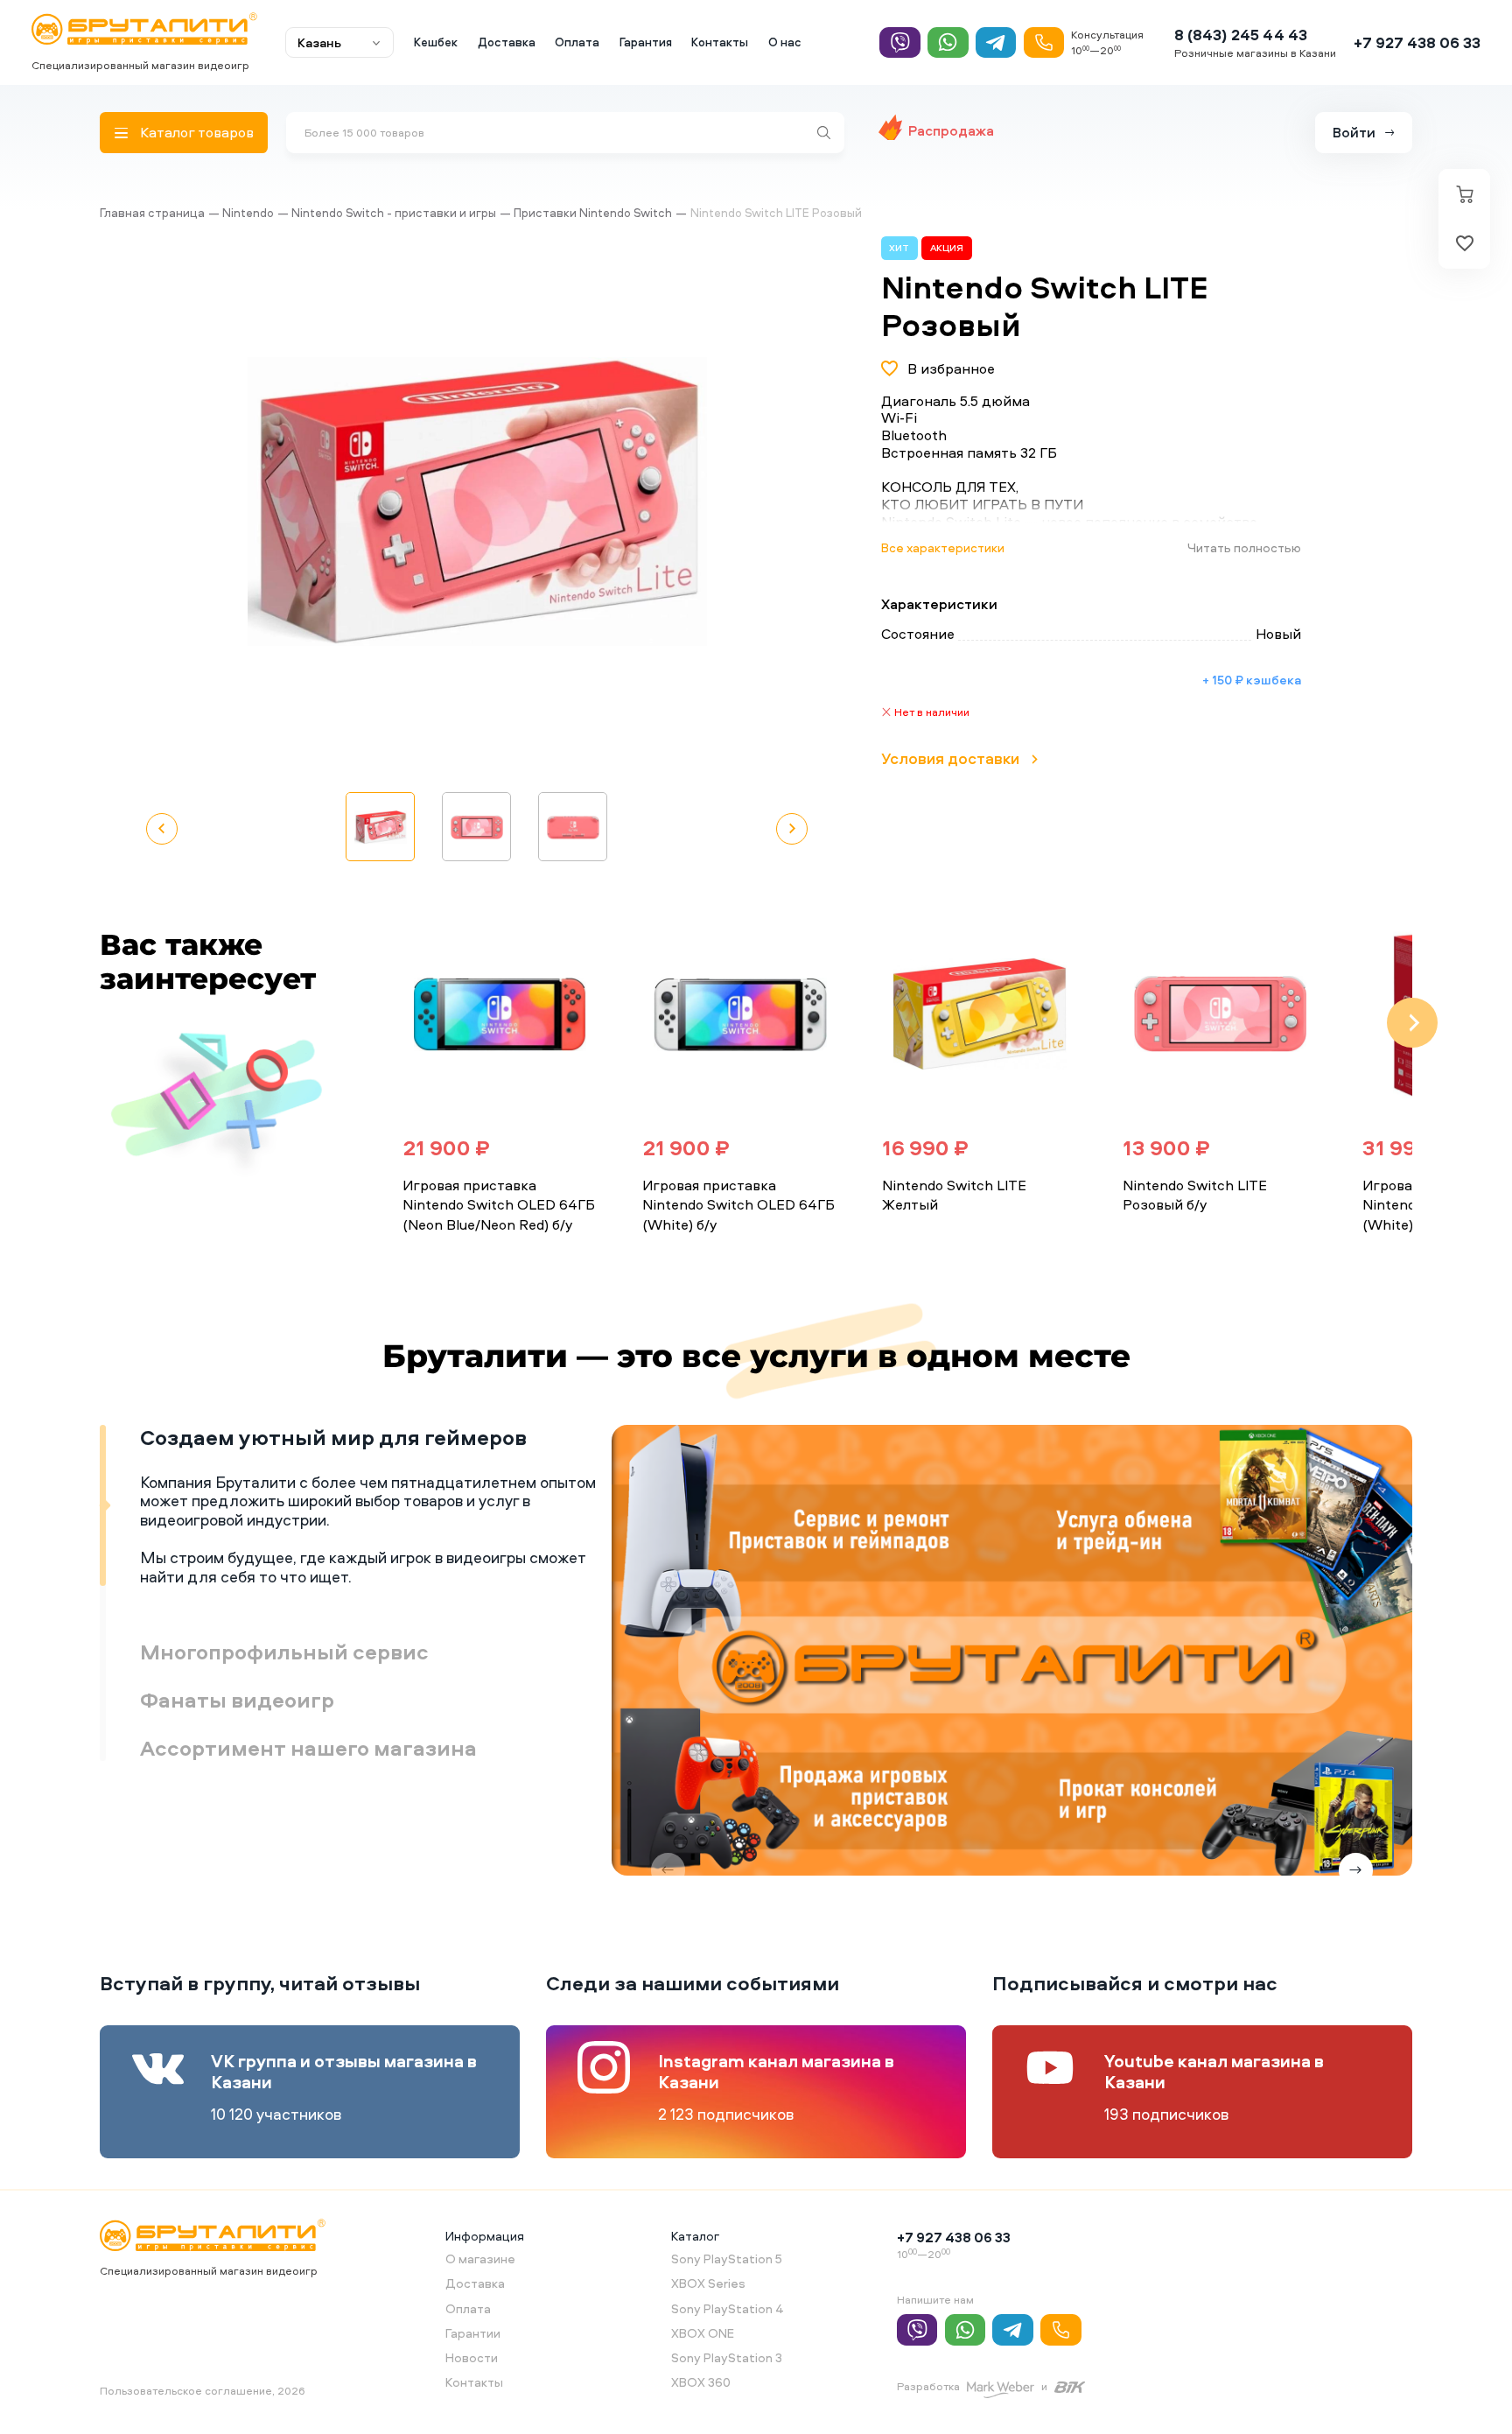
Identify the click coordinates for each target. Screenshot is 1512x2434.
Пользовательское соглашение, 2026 (203, 2391)
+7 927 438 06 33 (1417, 42)
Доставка (507, 42)
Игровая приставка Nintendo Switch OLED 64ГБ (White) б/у (738, 1205)
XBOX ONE (703, 2333)
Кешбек (436, 42)
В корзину (455, 1259)
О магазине (480, 2259)
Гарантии (473, 2333)
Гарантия (646, 42)
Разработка (928, 2386)
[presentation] (362, 1023)
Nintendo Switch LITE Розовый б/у (1195, 1195)
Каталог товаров (197, 132)
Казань (319, 42)
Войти (1354, 132)
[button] (748, 502)
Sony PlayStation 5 (727, 2259)
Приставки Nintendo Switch (593, 213)
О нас (785, 42)
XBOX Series (708, 2283)
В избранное (951, 368)
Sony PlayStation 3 (727, 2357)
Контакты (720, 42)
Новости (472, 2357)
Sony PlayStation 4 (728, 2308)
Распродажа (951, 130)
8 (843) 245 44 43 (1241, 35)
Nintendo (248, 213)
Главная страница (152, 213)
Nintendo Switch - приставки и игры (394, 213)
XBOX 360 (701, 2382)
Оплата (577, 42)
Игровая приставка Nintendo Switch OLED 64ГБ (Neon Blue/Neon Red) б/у (499, 1205)
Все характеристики (943, 548)
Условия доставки (950, 758)
